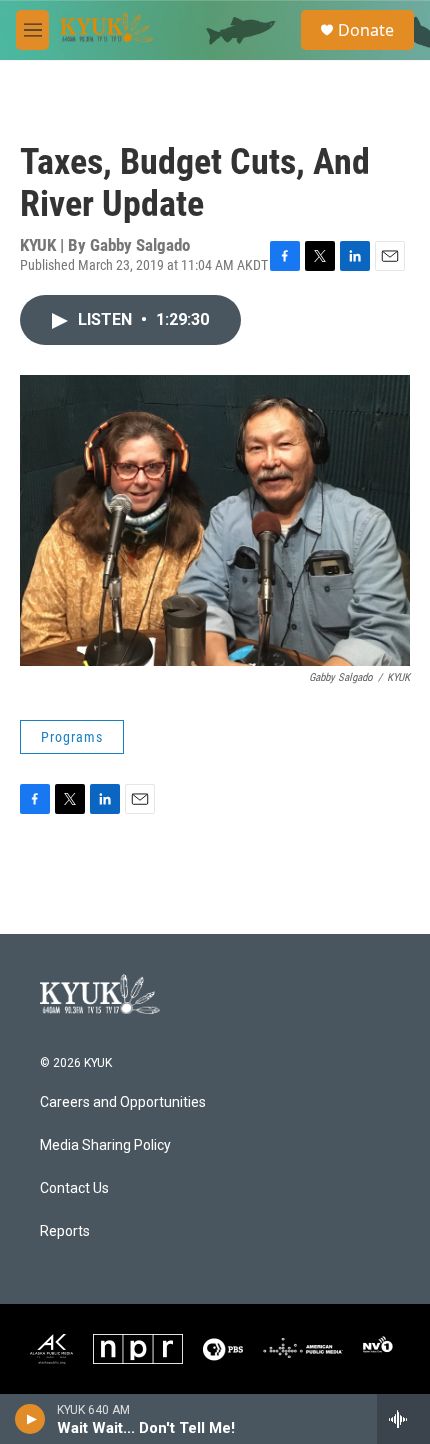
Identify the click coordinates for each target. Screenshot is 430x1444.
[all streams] (403, 1419)
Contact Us (74, 1188)
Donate (366, 30)
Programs (72, 737)
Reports (65, 1231)
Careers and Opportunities (123, 1102)
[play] (30, 1419)
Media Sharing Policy (105, 1145)
